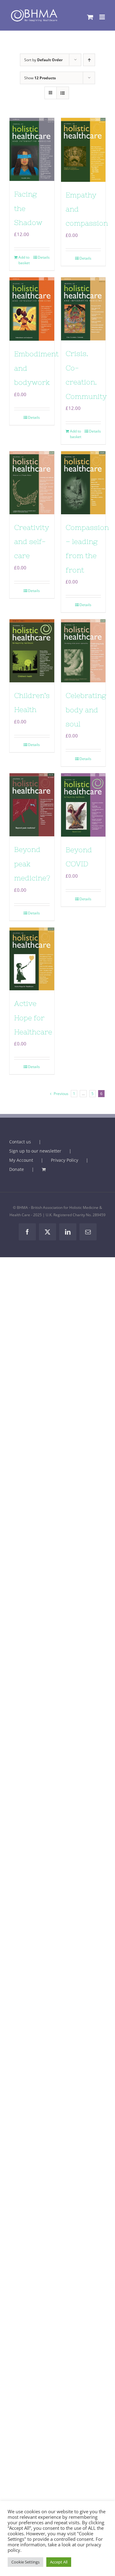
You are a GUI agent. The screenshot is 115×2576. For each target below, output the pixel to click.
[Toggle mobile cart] (90, 17)
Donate (17, 1169)
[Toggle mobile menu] (103, 17)
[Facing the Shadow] (32, 149)
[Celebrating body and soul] (83, 651)
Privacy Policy (65, 1160)
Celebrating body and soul (86, 710)
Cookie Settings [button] (25, 2562)
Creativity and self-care (32, 542)
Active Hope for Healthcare (33, 1018)
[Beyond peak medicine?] (32, 805)
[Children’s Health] (32, 651)
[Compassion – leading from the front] (83, 483)
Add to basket (24, 260)
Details (44, 257)
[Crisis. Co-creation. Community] (83, 309)
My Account (21, 1160)
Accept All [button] (59, 2562)
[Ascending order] (89, 60)
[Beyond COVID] (83, 805)
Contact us (20, 1142)
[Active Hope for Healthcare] (32, 959)
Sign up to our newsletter (35, 1151)
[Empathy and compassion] (83, 150)
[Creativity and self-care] (32, 483)
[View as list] (63, 93)
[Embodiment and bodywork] (32, 309)
